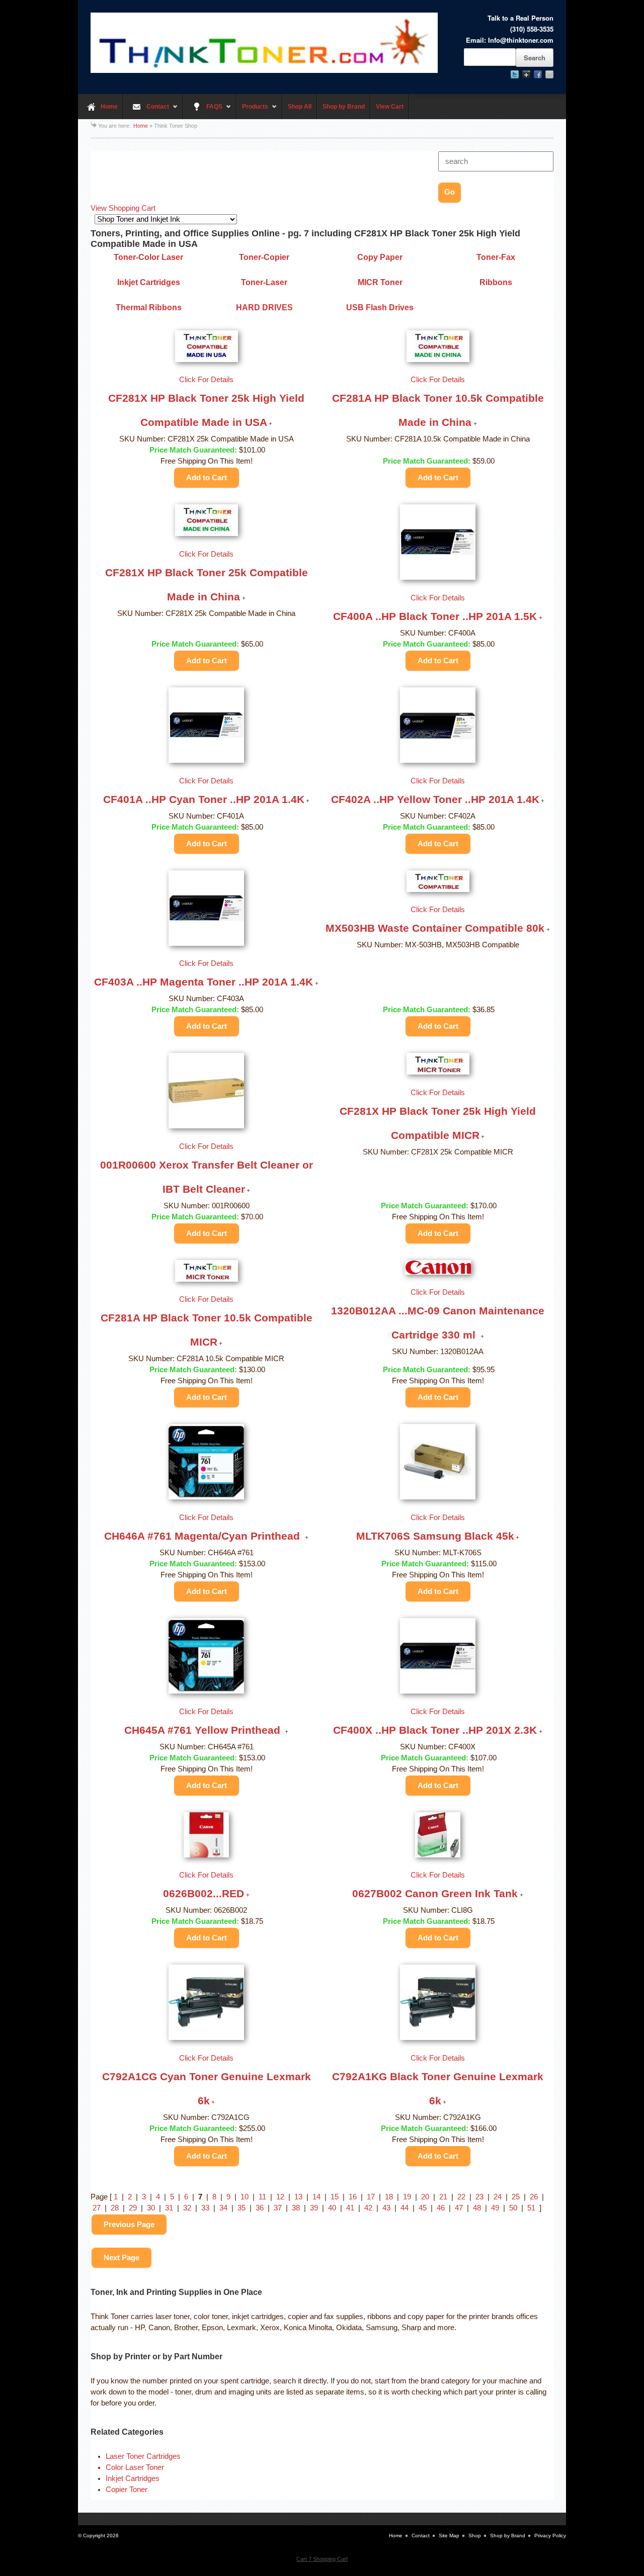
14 (316, 2197)
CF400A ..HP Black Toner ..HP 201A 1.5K (435, 616)
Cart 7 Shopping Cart (322, 2559)
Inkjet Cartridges (149, 282)
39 (314, 2208)
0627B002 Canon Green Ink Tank (435, 1893)
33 (205, 2208)
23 (479, 2197)
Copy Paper (380, 257)
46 (441, 2208)
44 (405, 2208)
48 (477, 2208)
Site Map (449, 2536)
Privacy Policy (550, 2536)
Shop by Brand (344, 107)
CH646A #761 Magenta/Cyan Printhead (204, 1536)
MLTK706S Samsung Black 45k (435, 1536)
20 (425, 2197)
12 (280, 2197)
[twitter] (515, 74)
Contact (146, 111)
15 (335, 2197)
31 (169, 2208)
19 (407, 2197)
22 (461, 2197)
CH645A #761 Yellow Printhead (204, 1730)
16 (353, 2197)
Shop (475, 2536)
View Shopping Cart (123, 208)
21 (443, 2197)
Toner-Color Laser (148, 257)
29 (133, 2208)
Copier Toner (127, 2490)
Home (109, 107)
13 (298, 2197)
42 (368, 2208)
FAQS (203, 111)
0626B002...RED (204, 1893)
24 (498, 2197)
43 (386, 2208)
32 (187, 2208)
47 (459, 2208)
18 (389, 2197)
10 (245, 2197)
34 (223, 2208)
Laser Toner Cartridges (143, 2456)
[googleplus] (526, 74)
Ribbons (496, 282)
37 (278, 2208)
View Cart (390, 107)
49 (495, 2208)
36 (260, 2208)
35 (242, 2208)
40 (332, 2208)
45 (423, 2208)
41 (350, 2208)
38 (296, 2208)
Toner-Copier (264, 257)
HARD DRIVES (264, 307)
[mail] (549, 74)
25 (516, 2197)
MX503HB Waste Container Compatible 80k (435, 928)
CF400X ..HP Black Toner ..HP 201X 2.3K (435, 1730)
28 (115, 2208)
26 (534, 2197)
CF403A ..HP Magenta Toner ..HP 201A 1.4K (204, 982)
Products (252, 111)
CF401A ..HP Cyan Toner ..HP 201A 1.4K (204, 799)
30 (151, 2208)
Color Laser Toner (135, 2467)
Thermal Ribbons (149, 307)
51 (531, 2208)
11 (262, 2197)
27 (97, 2208)
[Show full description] (270, 424)
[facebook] (538, 74)
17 (371, 2197)
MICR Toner (380, 282)
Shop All (300, 107)
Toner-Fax (496, 257)
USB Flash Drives (380, 307)
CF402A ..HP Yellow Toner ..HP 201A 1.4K (435, 799)
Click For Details (206, 380)
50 (513, 2208)
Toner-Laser (264, 282)
